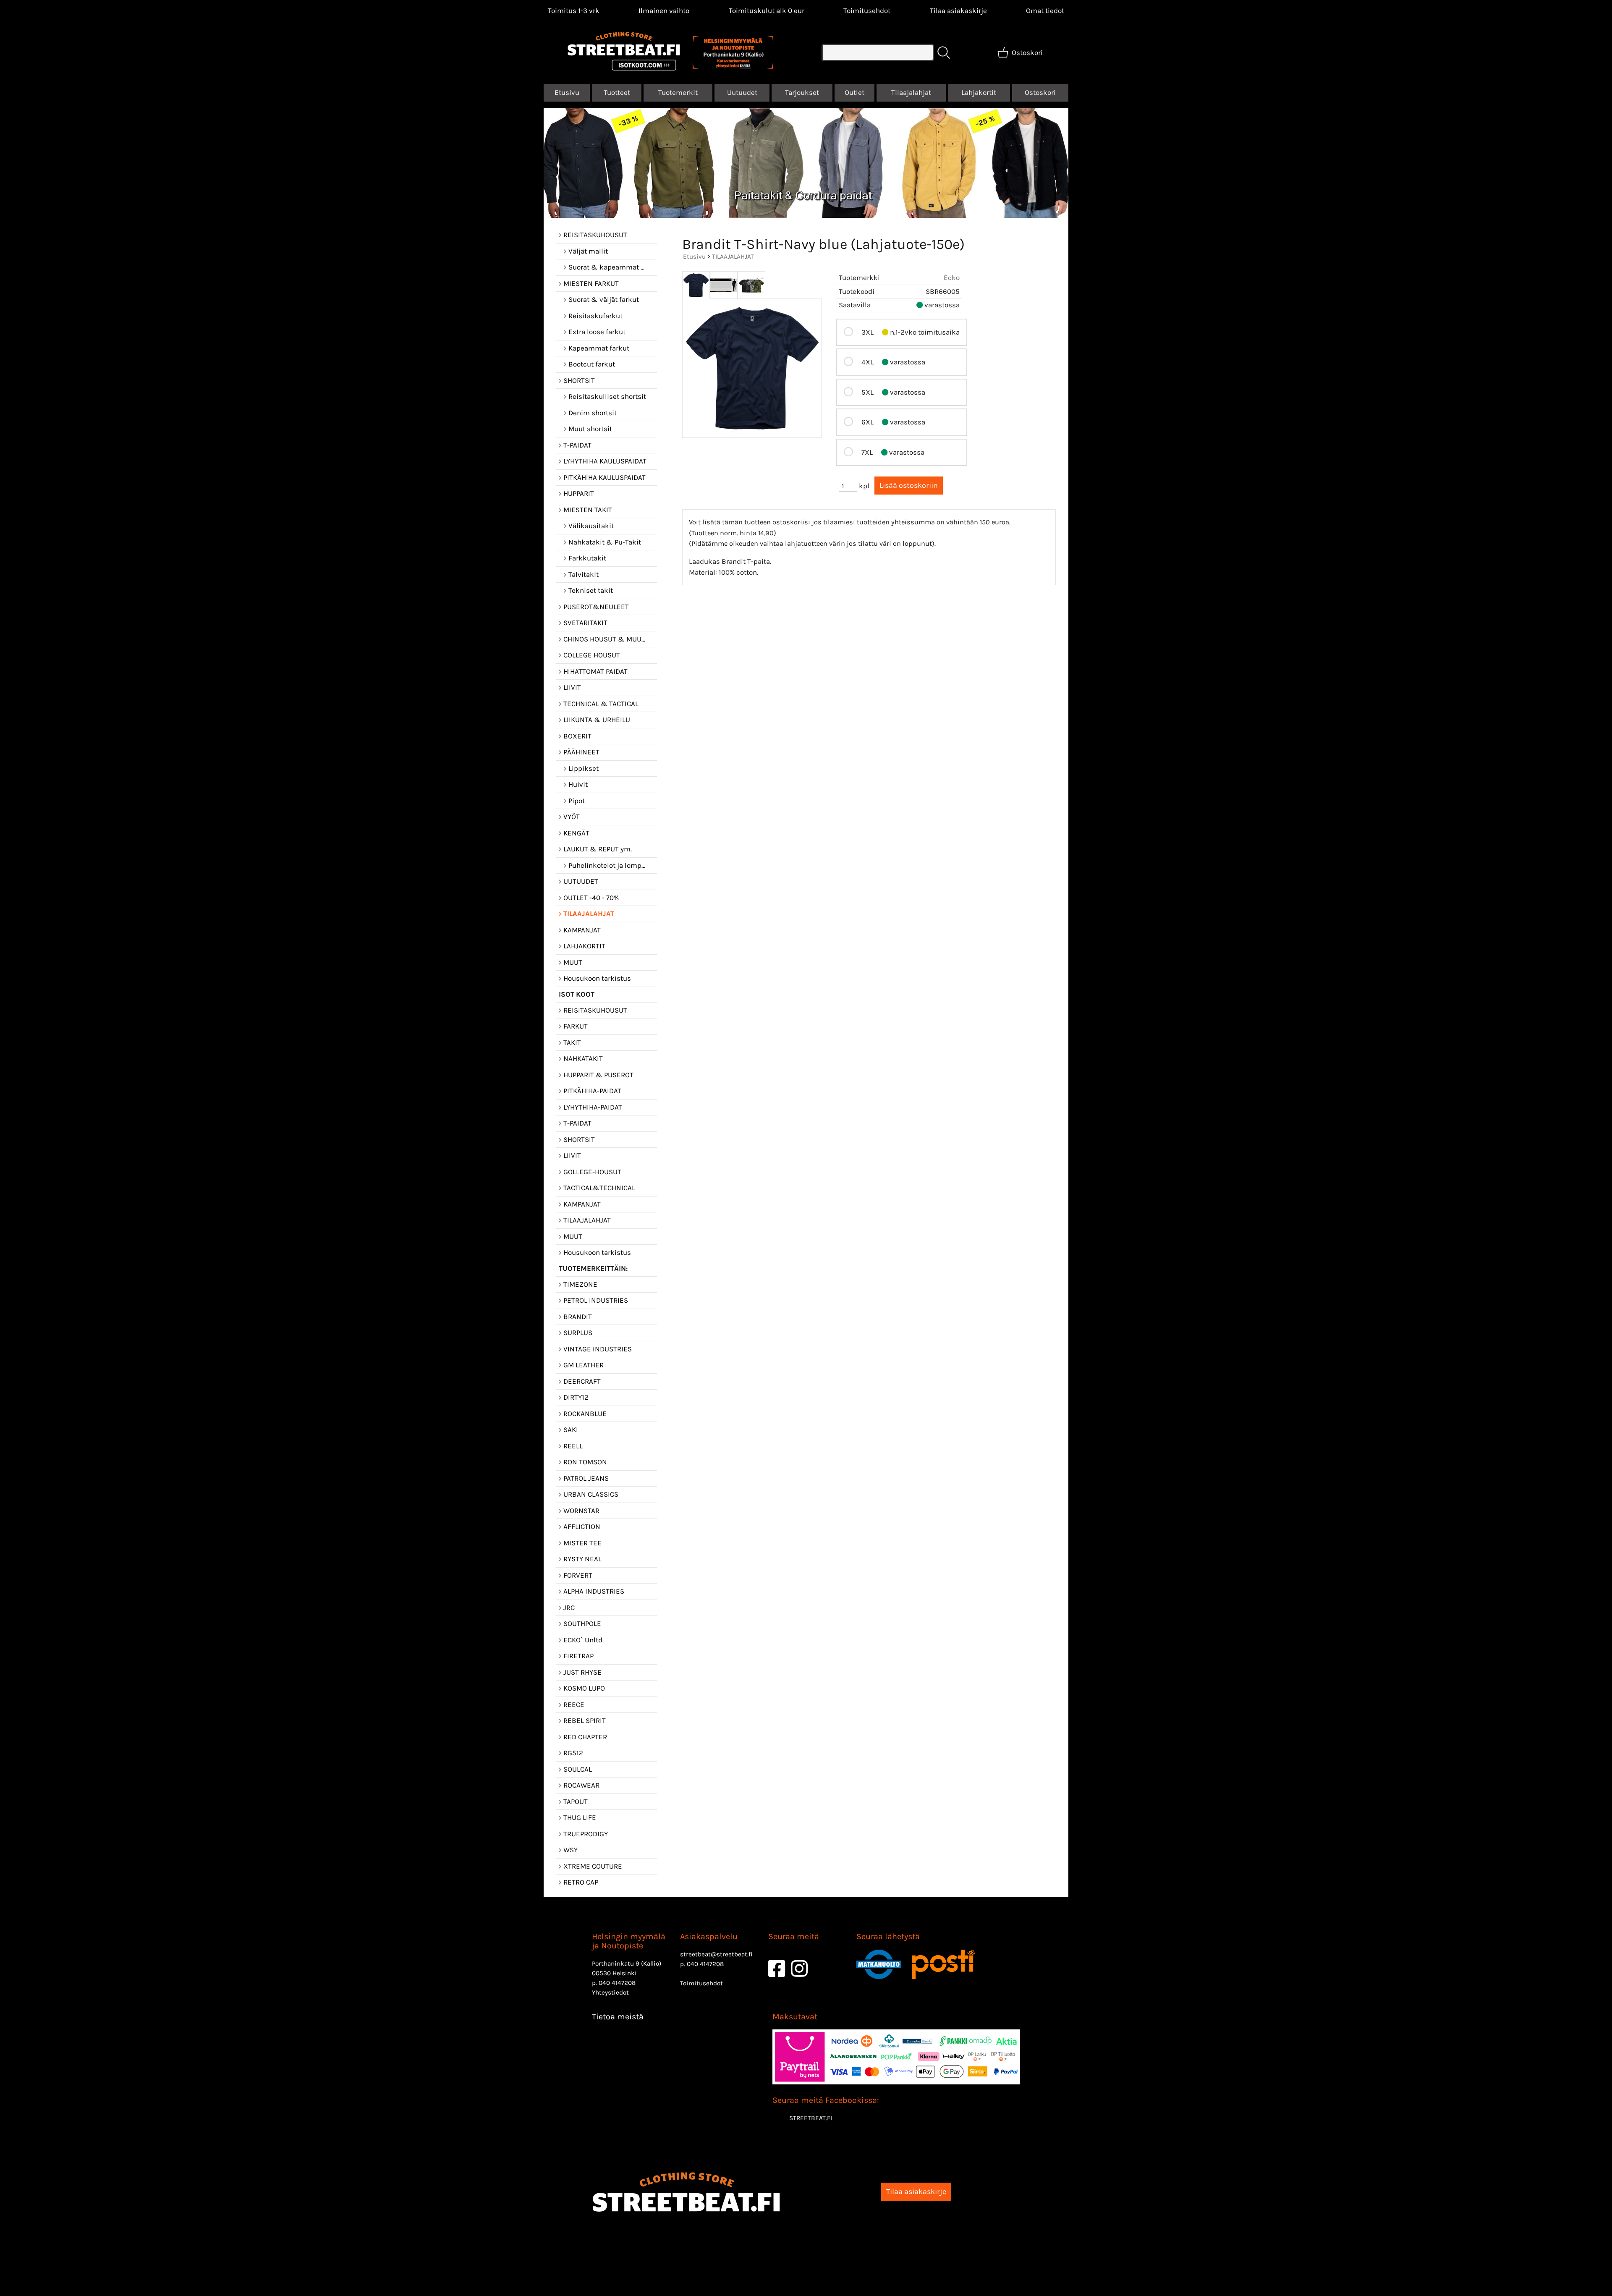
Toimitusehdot (867, 10)
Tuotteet (617, 92)
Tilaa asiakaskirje (958, 10)
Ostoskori (1040, 92)
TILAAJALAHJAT (733, 257)
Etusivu (567, 92)
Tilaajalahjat (911, 92)
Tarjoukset (802, 92)
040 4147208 (617, 1983)
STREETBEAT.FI (811, 2118)
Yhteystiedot (610, 1992)
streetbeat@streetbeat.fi (716, 1954)
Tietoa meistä (618, 2017)
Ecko (952, 278)
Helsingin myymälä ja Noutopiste (629, 1941)
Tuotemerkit (678, 92)
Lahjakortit (979, 92)
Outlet (854, 92)
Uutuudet (742, 92)
